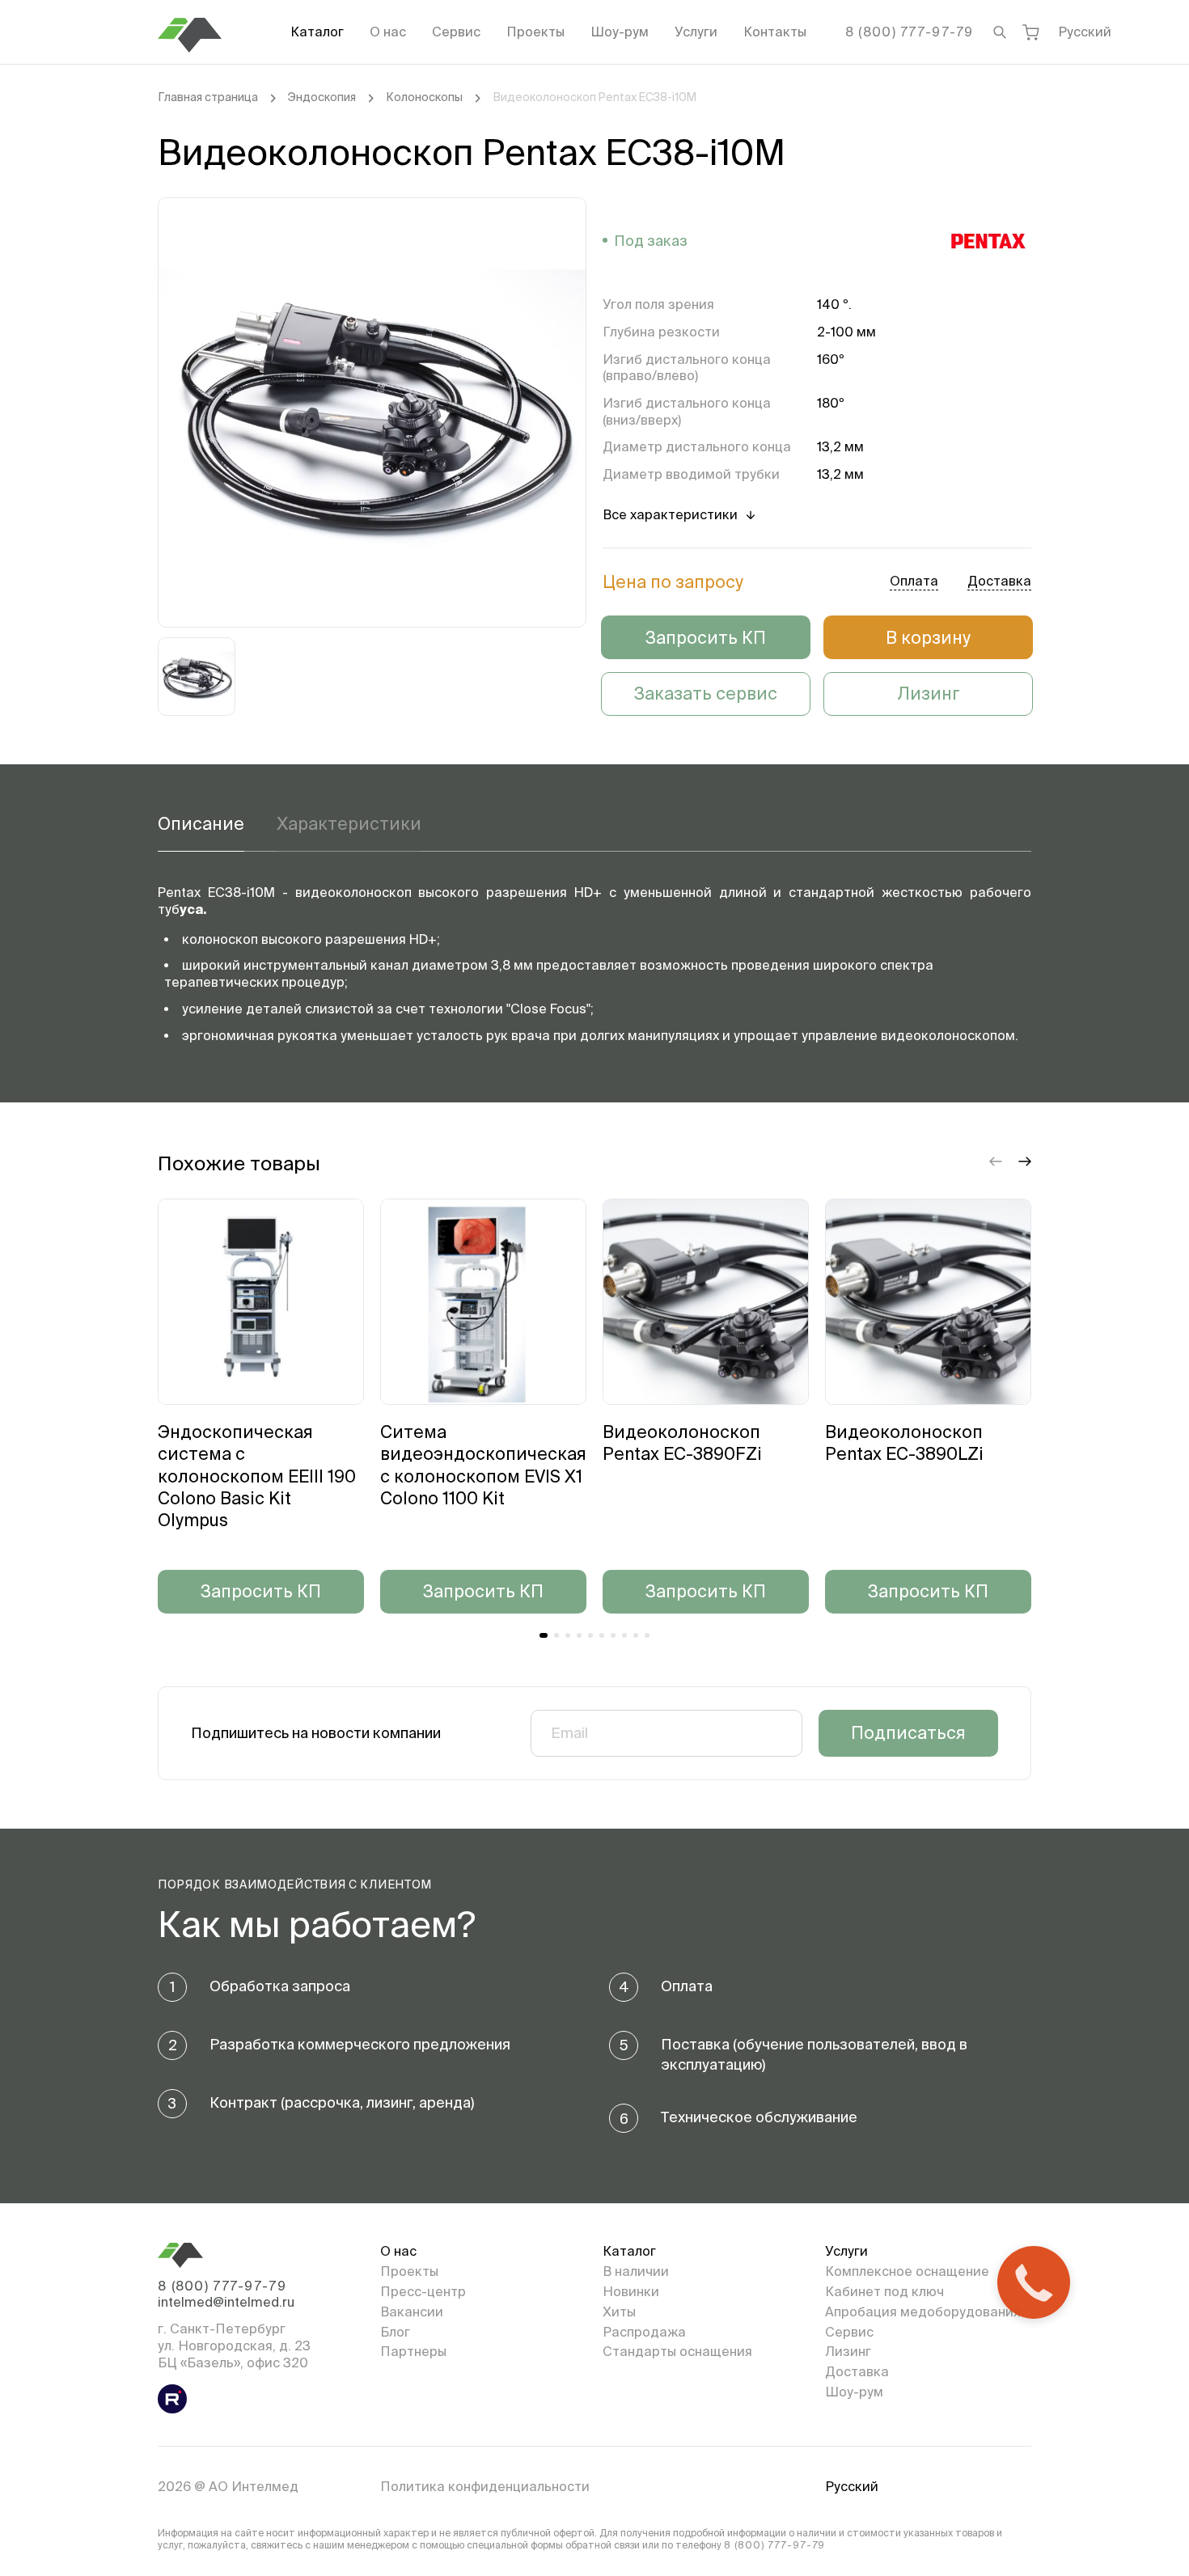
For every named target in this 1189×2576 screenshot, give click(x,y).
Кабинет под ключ (884, 2291)
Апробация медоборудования (923, 2312)
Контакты (775, 32)
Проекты (535, 32)
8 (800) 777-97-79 (910, 32)
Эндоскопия (322, 97)
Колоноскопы (424, 97)
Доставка (857, 2371)
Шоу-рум (620, 32)
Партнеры (413, 2351)
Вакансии (412, 2312)
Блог (395, 2332)
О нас (388, 32)
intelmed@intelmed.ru (226, 2302)
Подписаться (908, 1732)
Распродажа (644, 2332)
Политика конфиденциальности (485, 2486)
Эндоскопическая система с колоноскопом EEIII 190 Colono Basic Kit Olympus (257, 1476)
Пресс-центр (423, 2291)
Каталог (317, 32)
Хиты (619, 2312)
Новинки (631, 2291)
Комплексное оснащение (907, 2271)
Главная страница (208, 97)
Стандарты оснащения (677, 2351)
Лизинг (929, 693)
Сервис (456, 32)
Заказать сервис (706, 693)
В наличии (636, 2271)
